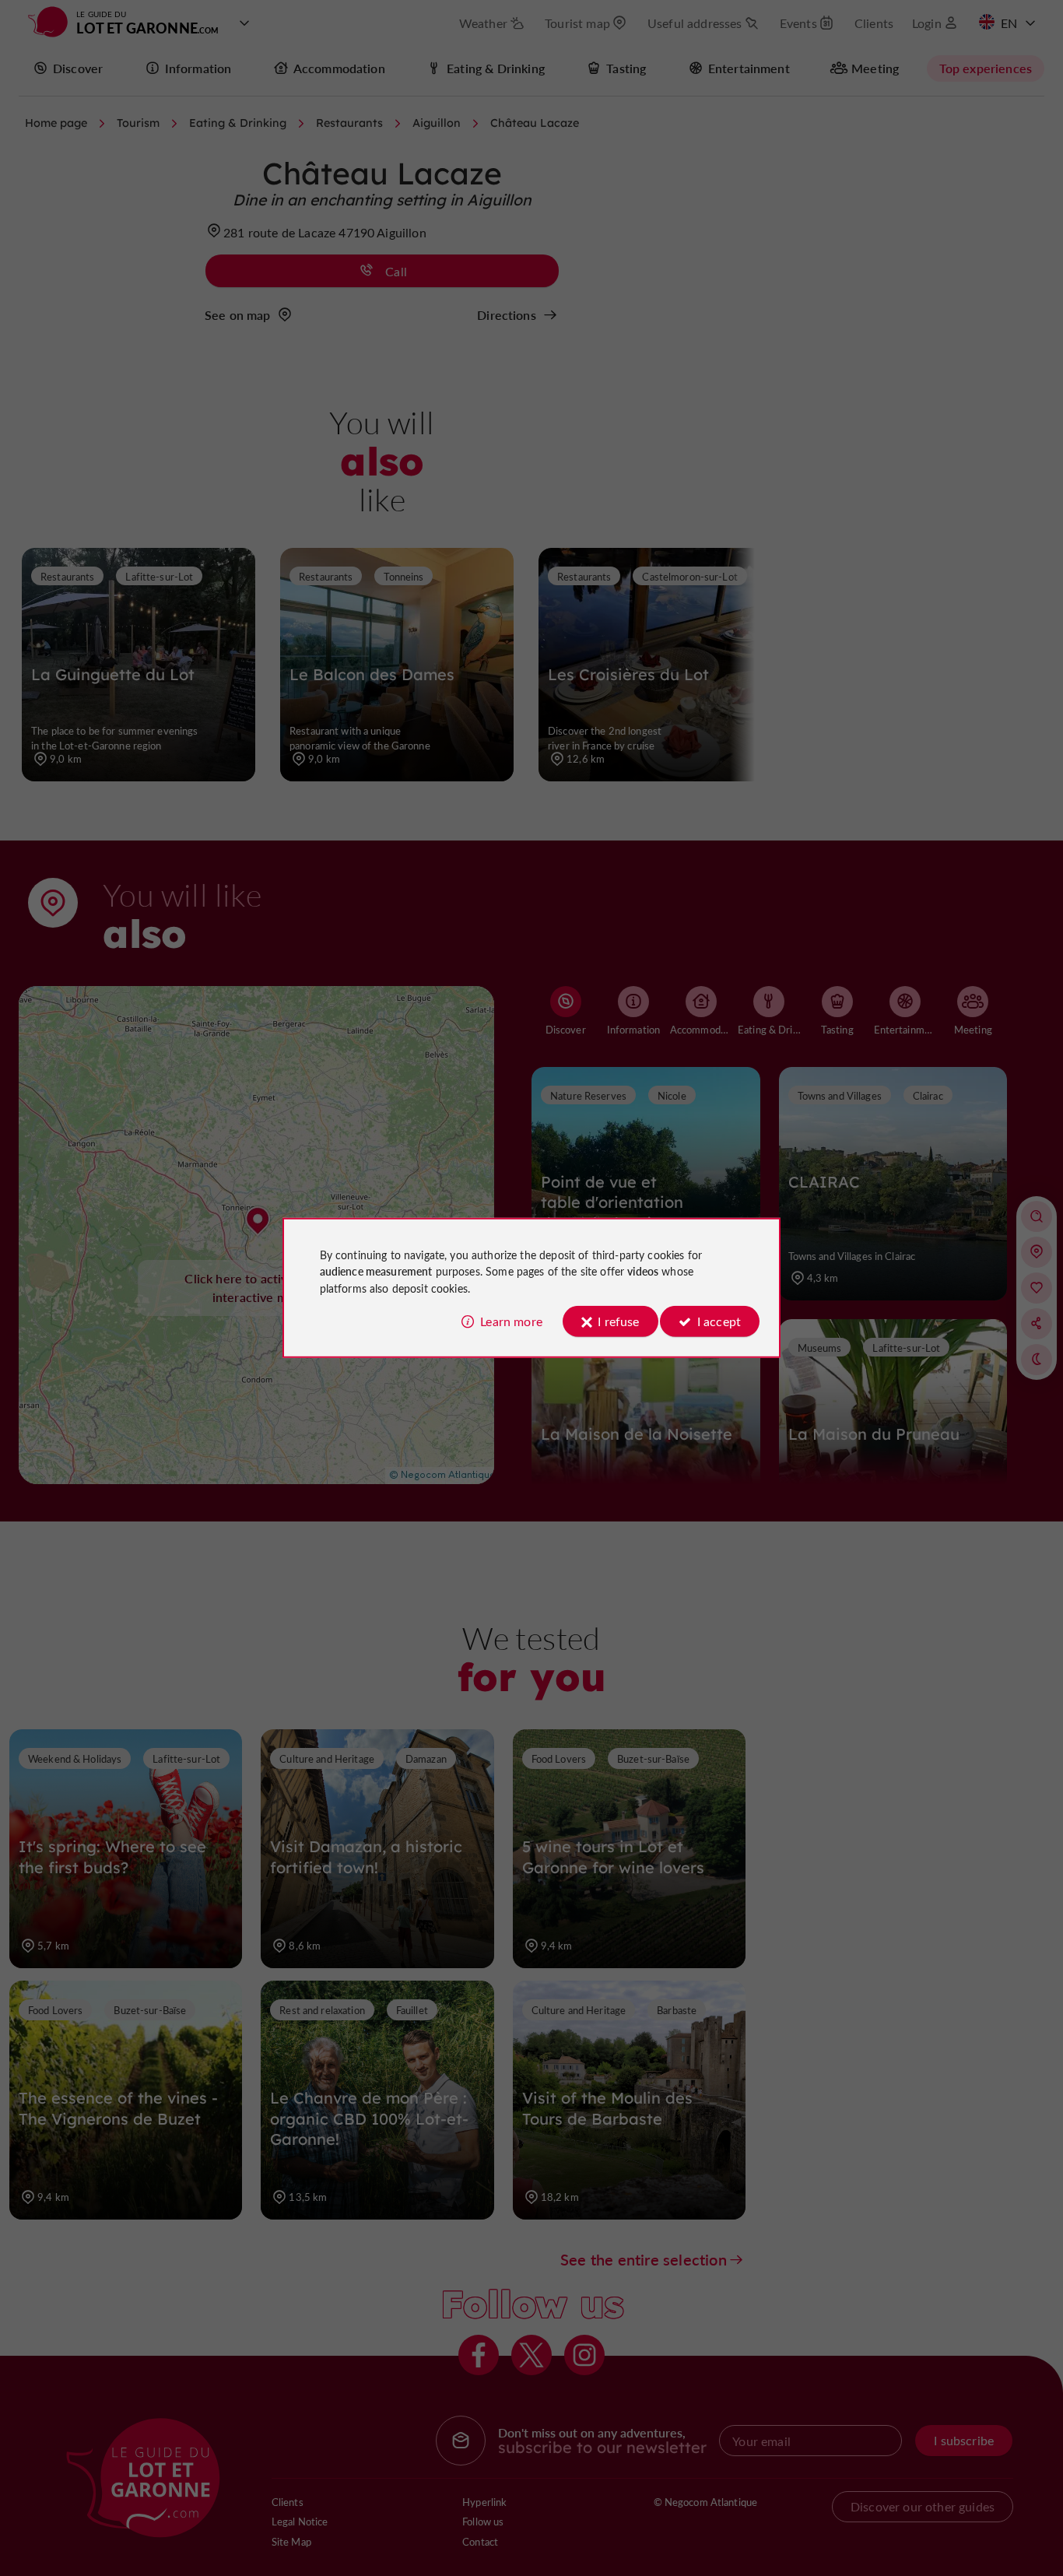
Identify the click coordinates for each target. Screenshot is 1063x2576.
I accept (719, 1321)
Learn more (511, 1321)
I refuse (618, 1321)
